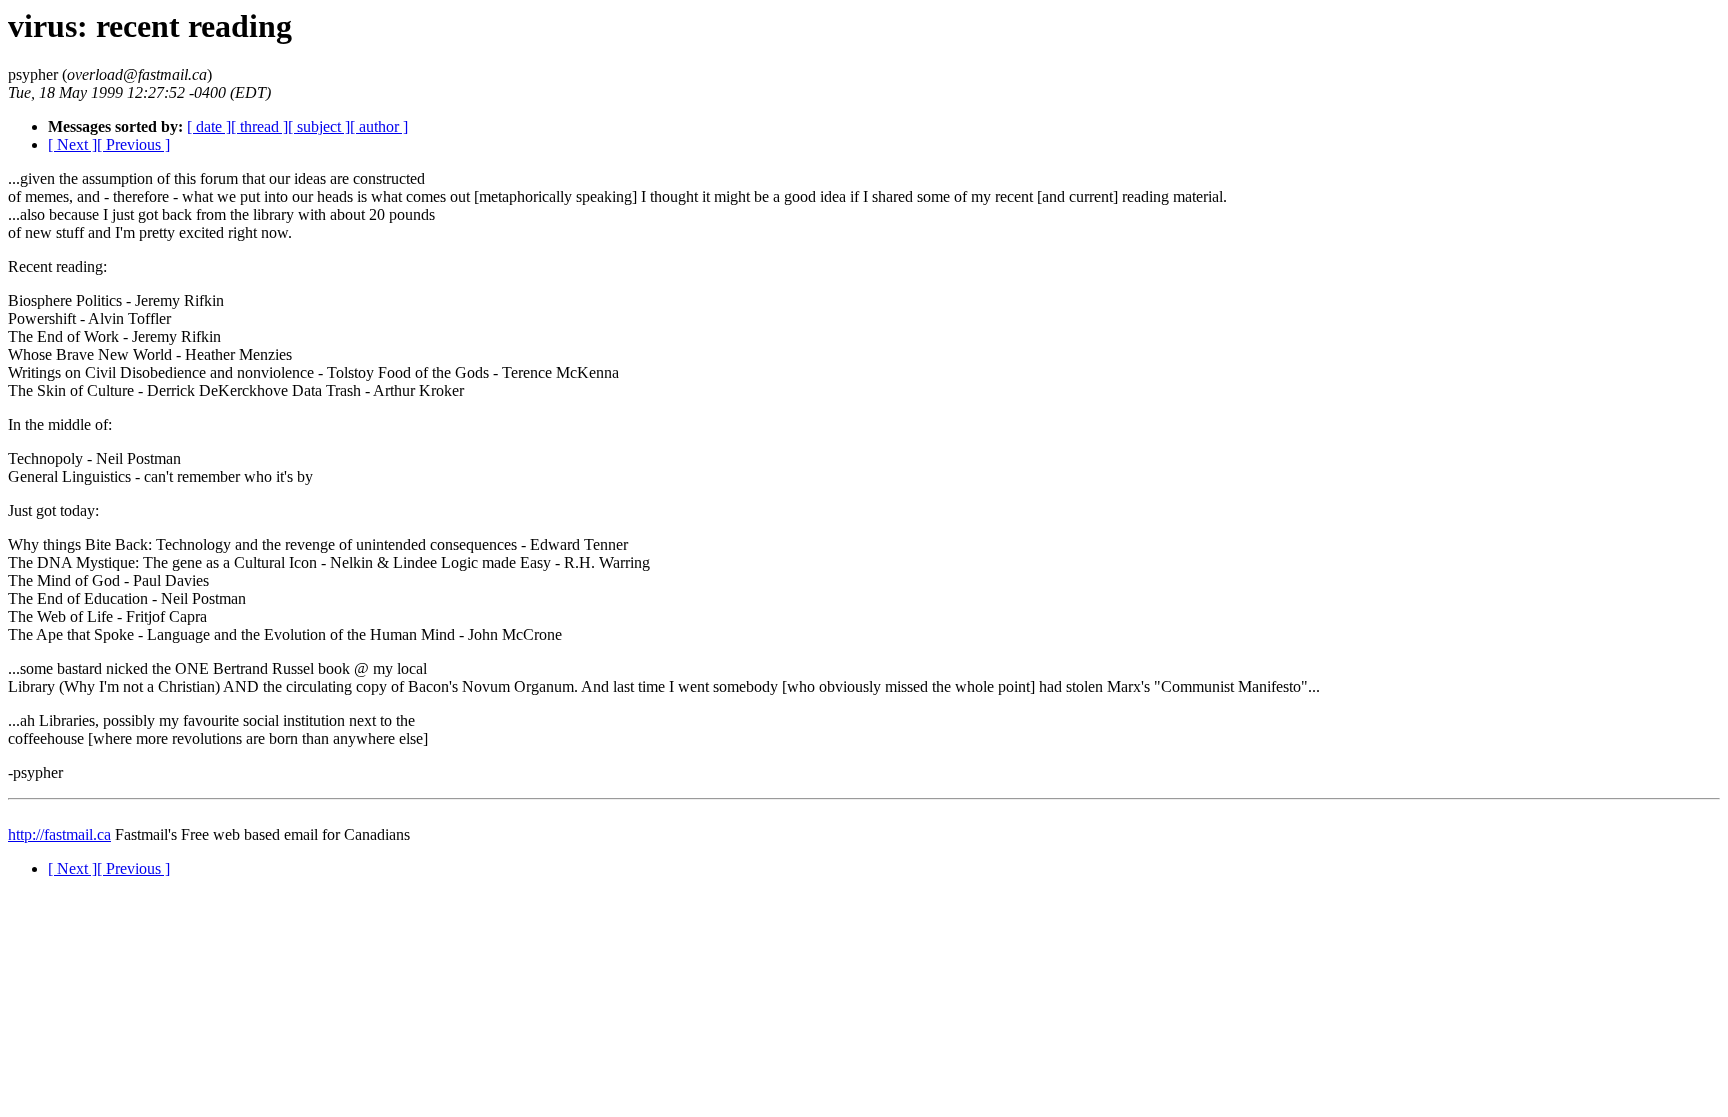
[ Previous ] (133, 144)
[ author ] (379, 126)
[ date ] (209, 126)
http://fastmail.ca (59, 834)
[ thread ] (259, 126)
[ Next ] (72, 144)
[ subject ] (319, 126)
